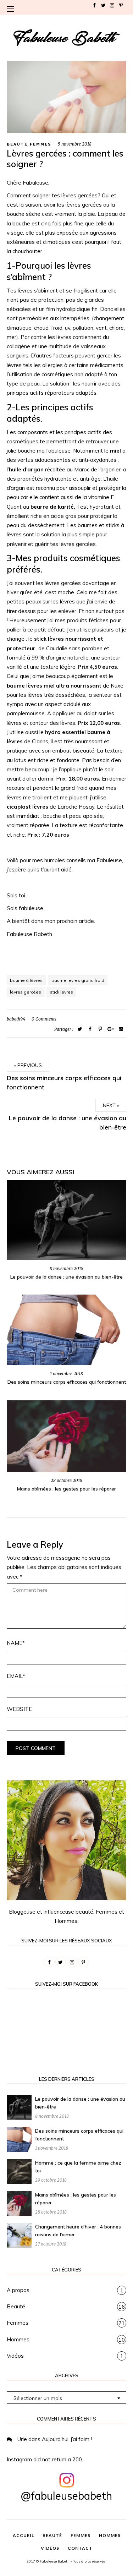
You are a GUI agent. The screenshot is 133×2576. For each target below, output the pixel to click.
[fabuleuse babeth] (67, 38)
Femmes (41, 144)
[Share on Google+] (111, 1029)
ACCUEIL (23, 2535)
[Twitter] (103, 5)
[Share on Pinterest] (67, 97)
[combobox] (67, 2398)
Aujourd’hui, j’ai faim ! (67, 2439)
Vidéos (15, 2356)
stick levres (62, 992)
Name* (16, 1643)
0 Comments (44, 1019)
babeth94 (16, 1019)
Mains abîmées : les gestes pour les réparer (66, 1489)
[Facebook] (94, 5)
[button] (12, 9)
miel (115, 451)
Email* (16, 1676)
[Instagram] (112, 5)
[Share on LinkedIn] (121, 1029)
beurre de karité (52, 507)
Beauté (17, 144)
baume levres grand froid (78, 980)
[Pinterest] (121, 5)
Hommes (18, 2339)
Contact (80, 2548)
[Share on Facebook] (90, 1029)
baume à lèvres (26, 980)
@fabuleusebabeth (66, 2496)
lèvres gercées (26, 992)
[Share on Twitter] (80, 1029)
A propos (18, 2290)
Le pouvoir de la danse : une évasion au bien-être (66, 1277)
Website (19, 1709)
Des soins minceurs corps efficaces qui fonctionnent (67, 1382)
